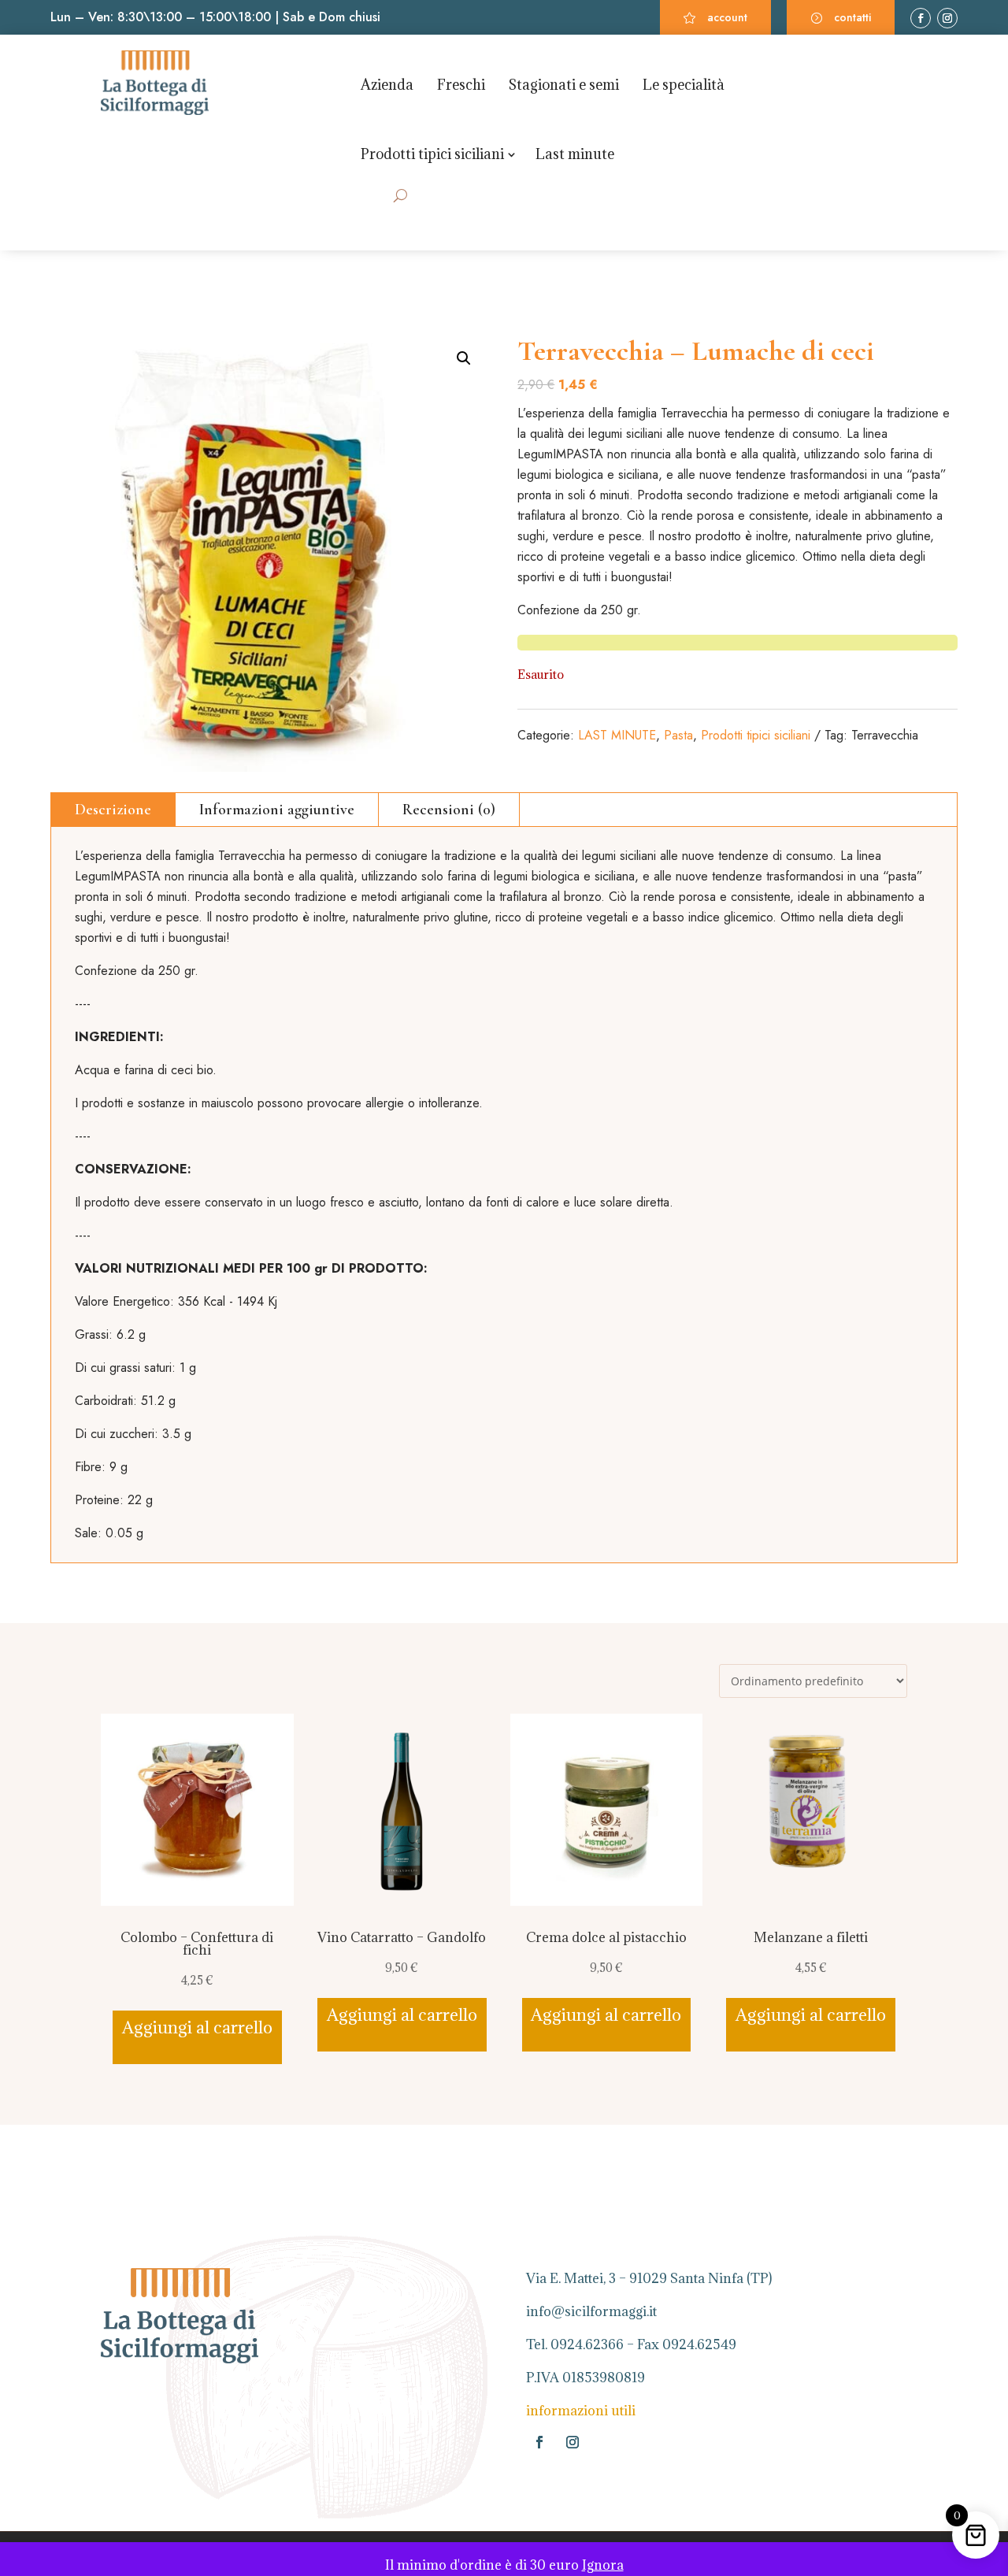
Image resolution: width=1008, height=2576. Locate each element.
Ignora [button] (603, 2565)
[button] (464, 358)
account (727, 17)
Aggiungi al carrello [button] (197, 2027)
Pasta (678, 735)
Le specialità (684, 85)
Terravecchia (885, 735)
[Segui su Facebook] (921, 18)
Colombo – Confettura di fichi (197, 1944)
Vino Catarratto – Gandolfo (402, 1937)
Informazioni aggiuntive (277, 810)
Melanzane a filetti (811, 1937)
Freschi (461, 85)
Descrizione (113, 810)
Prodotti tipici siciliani (432, 154)
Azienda (387, 85)
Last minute (575, 154)
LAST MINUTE (617, 735)
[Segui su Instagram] (947, 18)
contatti (852, 17)
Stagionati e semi (564, 85)
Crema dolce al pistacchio (606, 1937)
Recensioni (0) (449, 810)
